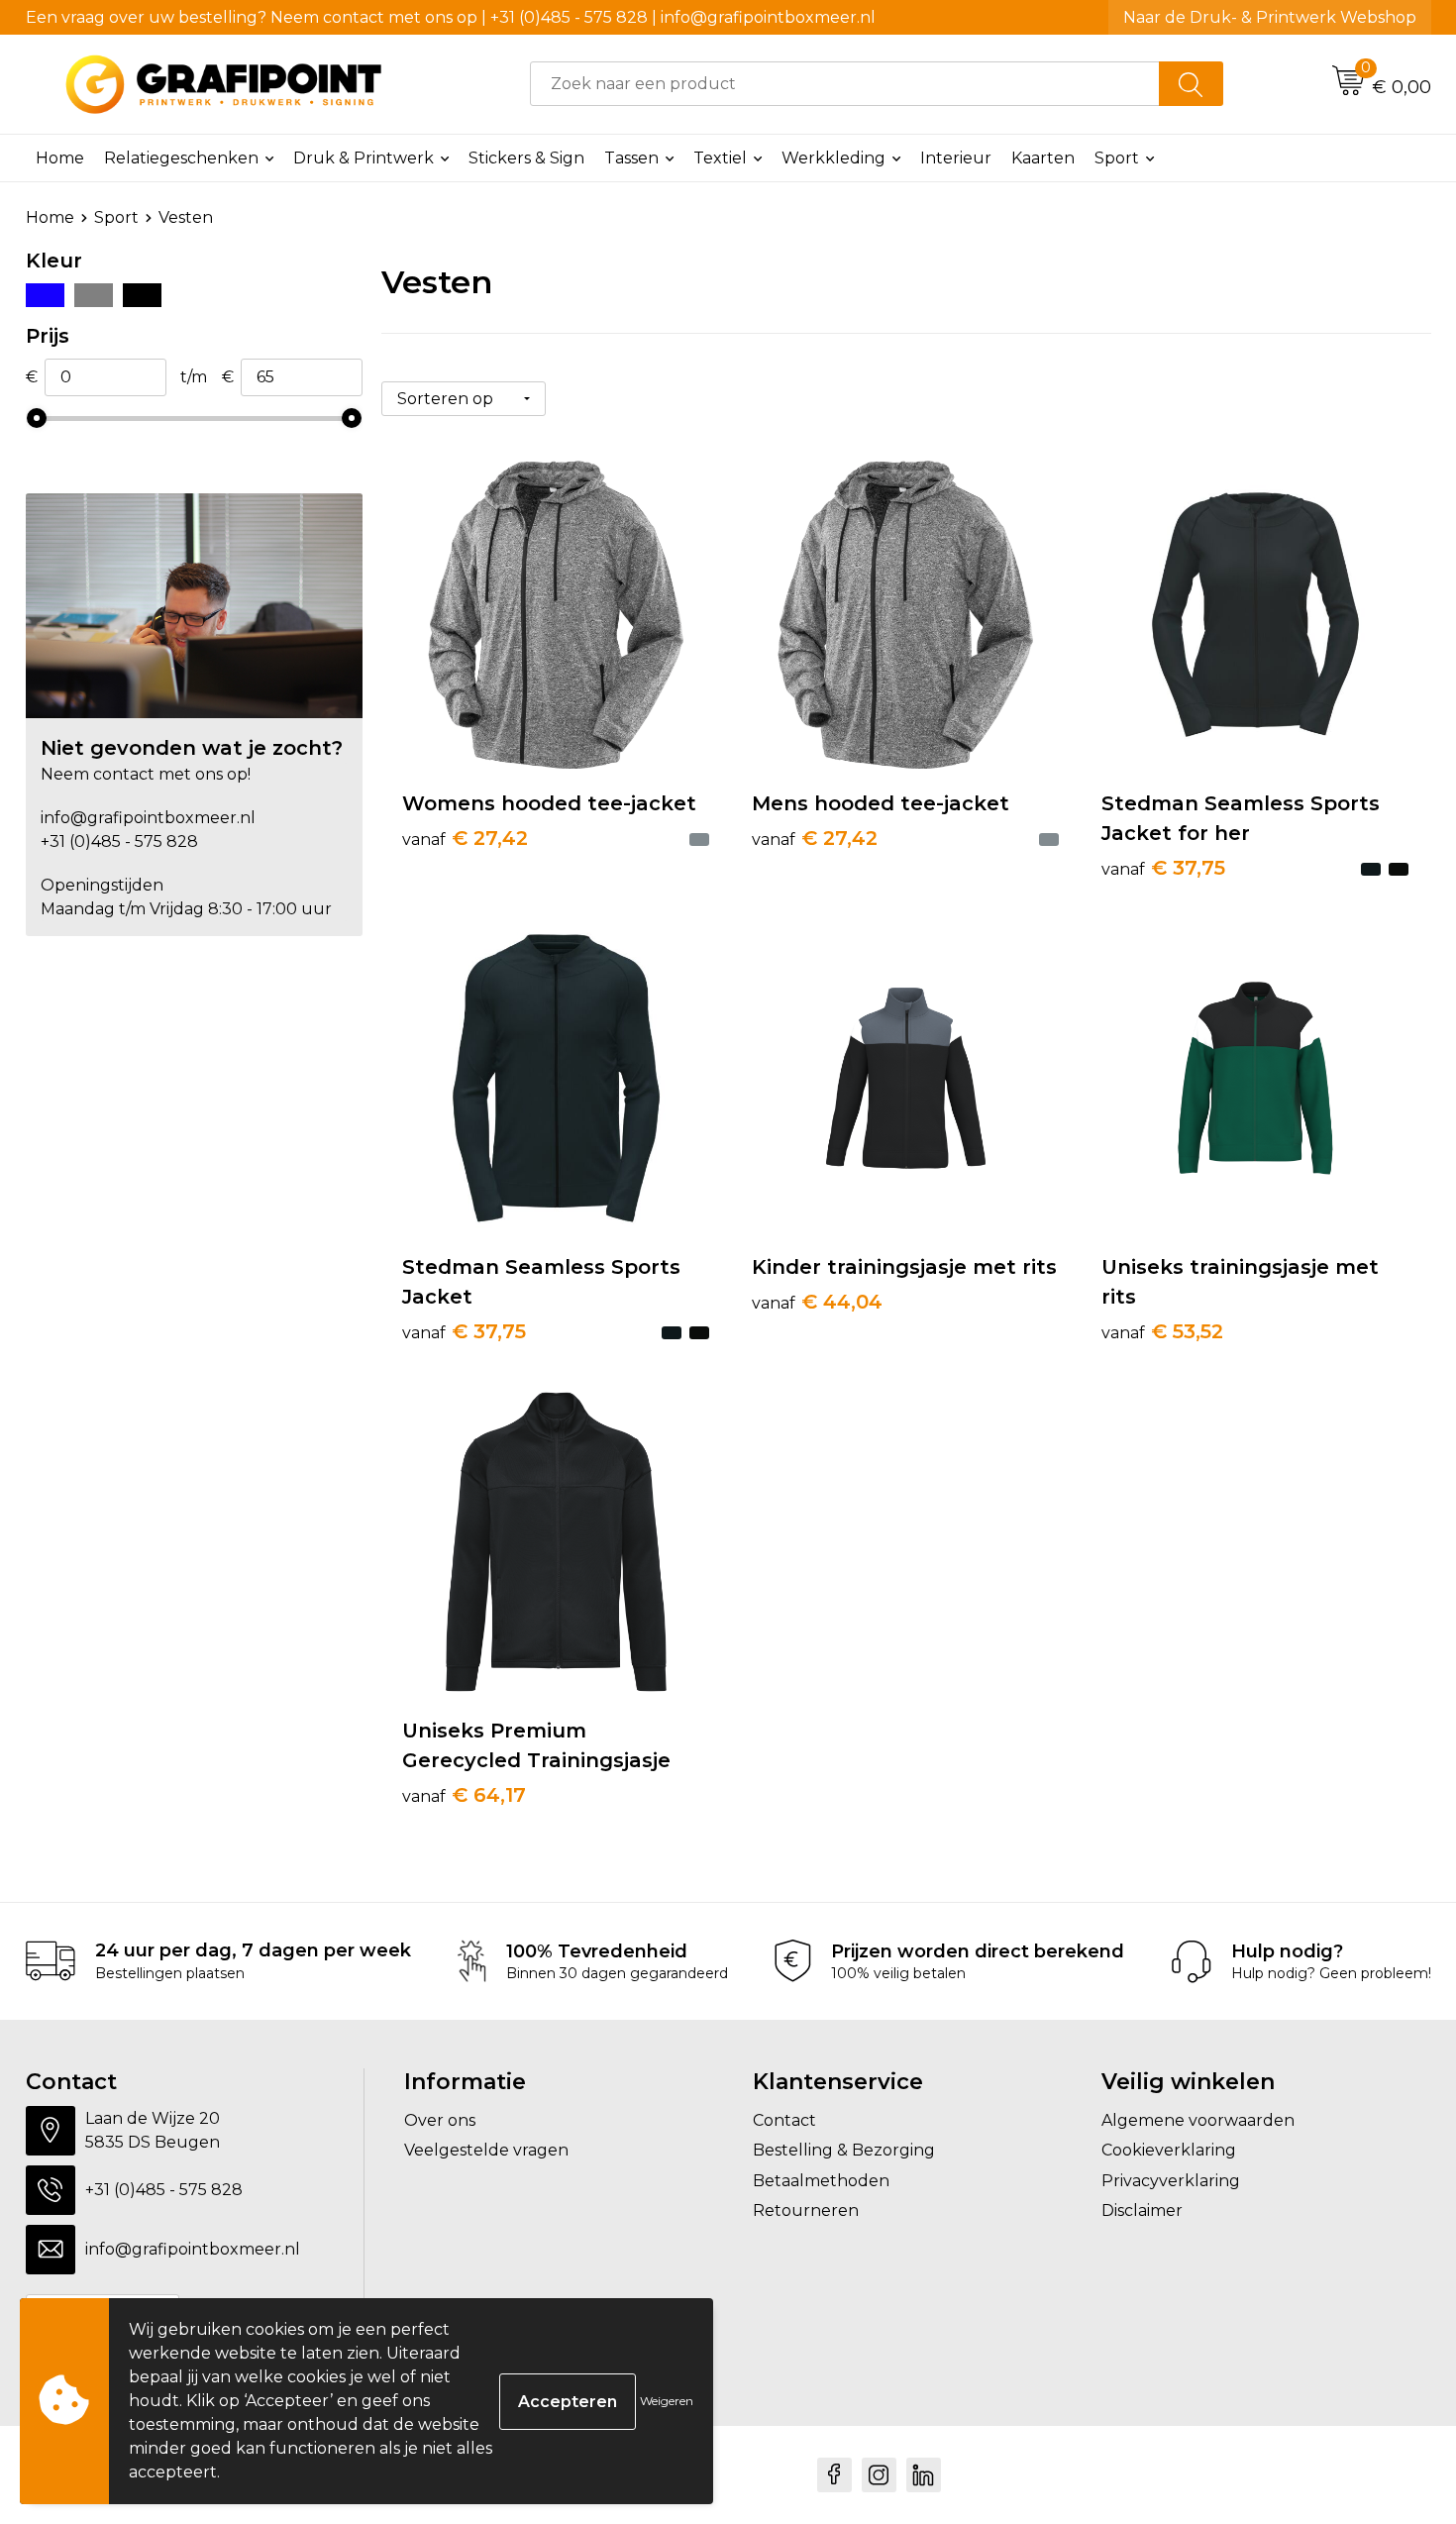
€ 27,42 (465, 838)
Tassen (631, 158)
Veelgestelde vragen (486, 2150)
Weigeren (667, 2401)
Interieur (956, 158)
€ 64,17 (464, 1795)
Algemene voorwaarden (1198, 2120)
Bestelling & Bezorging (844, 2150)
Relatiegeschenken (181, 158)
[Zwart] (142, 295)
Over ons (440, 2120)
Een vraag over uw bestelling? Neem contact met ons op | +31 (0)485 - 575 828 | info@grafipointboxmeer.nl (451, 17)
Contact (784, 2120)
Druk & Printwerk (364, 158)
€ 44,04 (817, 1302)
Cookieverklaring (1169, 2150)
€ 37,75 (1163, 868)
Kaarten (1043, 158)
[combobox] (845, 84)
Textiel (720, 158)
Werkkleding (833, 158)
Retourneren (806, 2210)
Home (60, 158)
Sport (1117, 158)
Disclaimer (1142, 2210)
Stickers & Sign (526, 158)
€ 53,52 (1162, 1331)
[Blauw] (45, 295)
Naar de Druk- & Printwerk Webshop (1270, 17)
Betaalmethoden (821, 2181)
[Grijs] (94, 295)
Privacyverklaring (1171, 2181)
